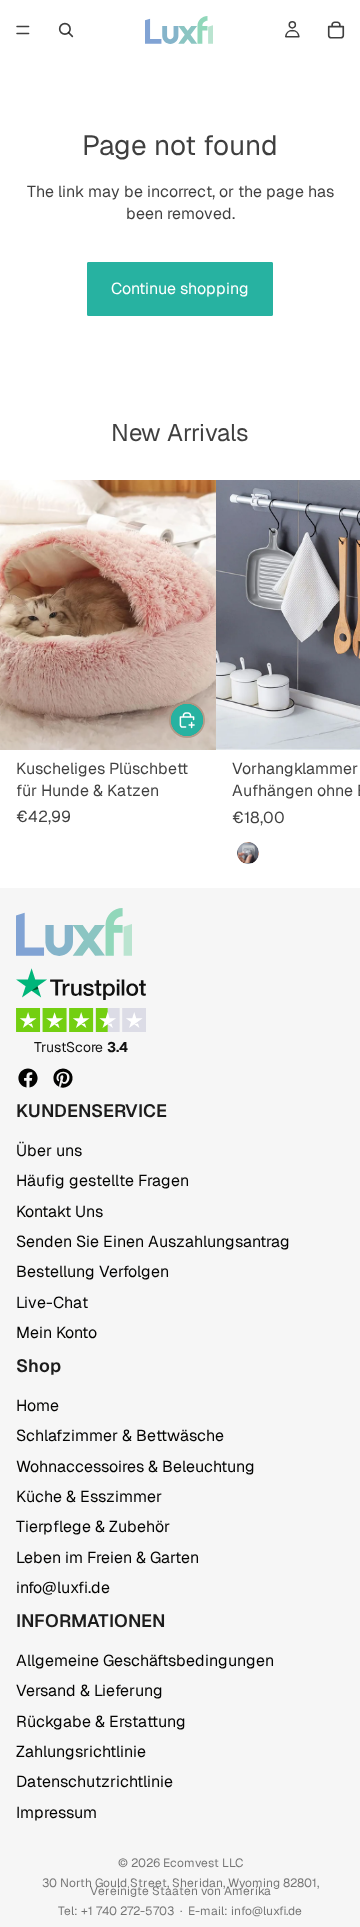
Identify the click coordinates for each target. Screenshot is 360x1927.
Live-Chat (52, 1302)
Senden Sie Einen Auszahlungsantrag (153, 1241)
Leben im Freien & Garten (107, 1557)
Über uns (49, 1150)
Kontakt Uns (59, 1211)
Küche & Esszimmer (89, 1496)
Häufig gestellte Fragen (102, 1180)
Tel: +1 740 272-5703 (116, 1911)
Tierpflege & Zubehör (93, 1526)
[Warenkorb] (336, 30)
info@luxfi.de (63, 1587)
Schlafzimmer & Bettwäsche (120, 1435)
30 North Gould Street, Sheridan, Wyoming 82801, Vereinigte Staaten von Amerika (180, 1887)
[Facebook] (28, 1078)
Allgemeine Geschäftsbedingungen (145, 1660)
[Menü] (23, 30)
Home (37, 1405)
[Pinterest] (63, 1078)
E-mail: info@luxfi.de (245, 1911)
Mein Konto (56, 1332)
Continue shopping (180, 288)
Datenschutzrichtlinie (94, 1781)
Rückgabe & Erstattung (101, 1721)
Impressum (56, 1812)
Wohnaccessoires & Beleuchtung (135, 1466)
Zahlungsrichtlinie (81, 1751)
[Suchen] (66, 30)
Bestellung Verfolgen (92, 1272)
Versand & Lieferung (89, 1690)
